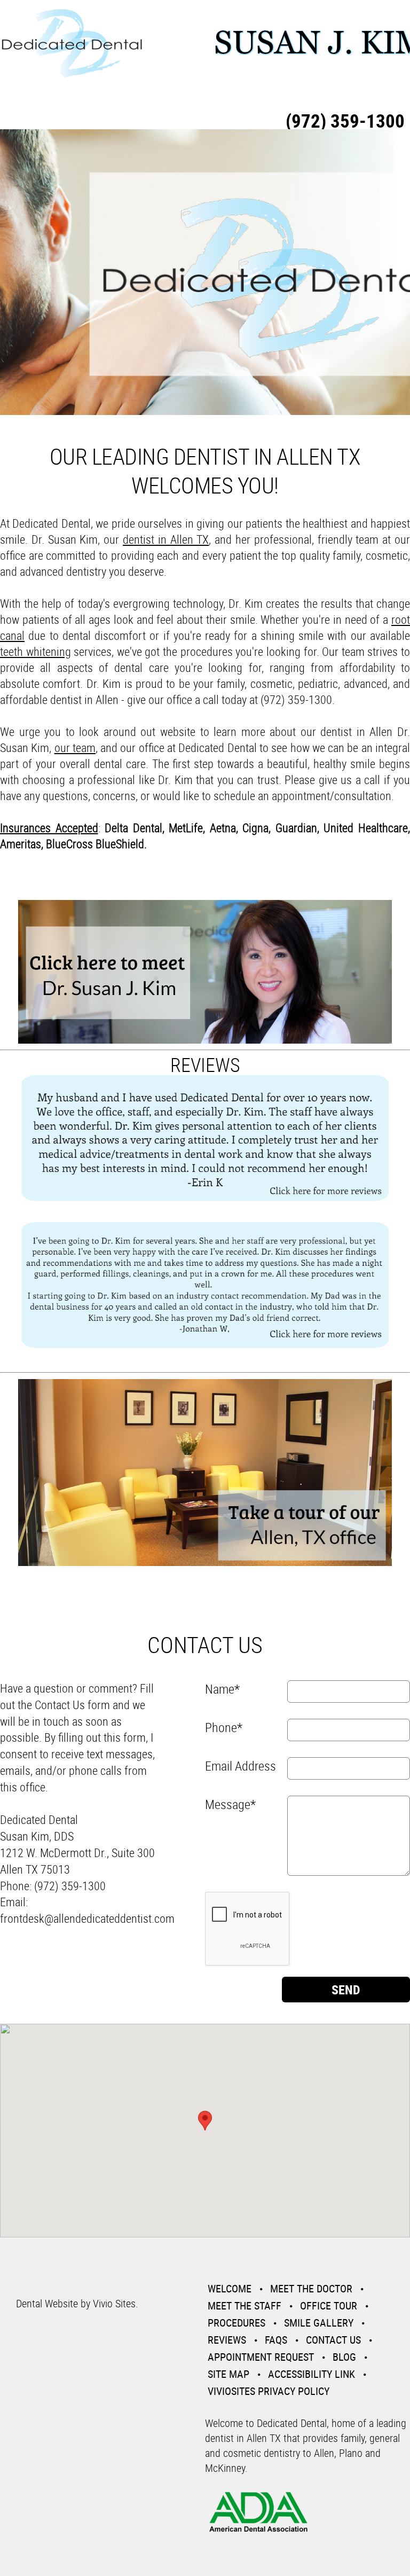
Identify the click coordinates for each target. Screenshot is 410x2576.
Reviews (227, 2340)
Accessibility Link (312, 2374)
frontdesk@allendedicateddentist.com (87, 1918)
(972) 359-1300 (345, 120)
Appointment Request (261, 2357)
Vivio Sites (114, 2303)
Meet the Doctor (311, 2288)
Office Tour (329, 2305)
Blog (344, 2357)
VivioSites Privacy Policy (269, 2391)
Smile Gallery (319, 2323)
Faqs (276, 2340)
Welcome (230, 2288)
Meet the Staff (245, 2305)
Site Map (228, 2374)
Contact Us (333, 2340)
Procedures (236, 2323)
